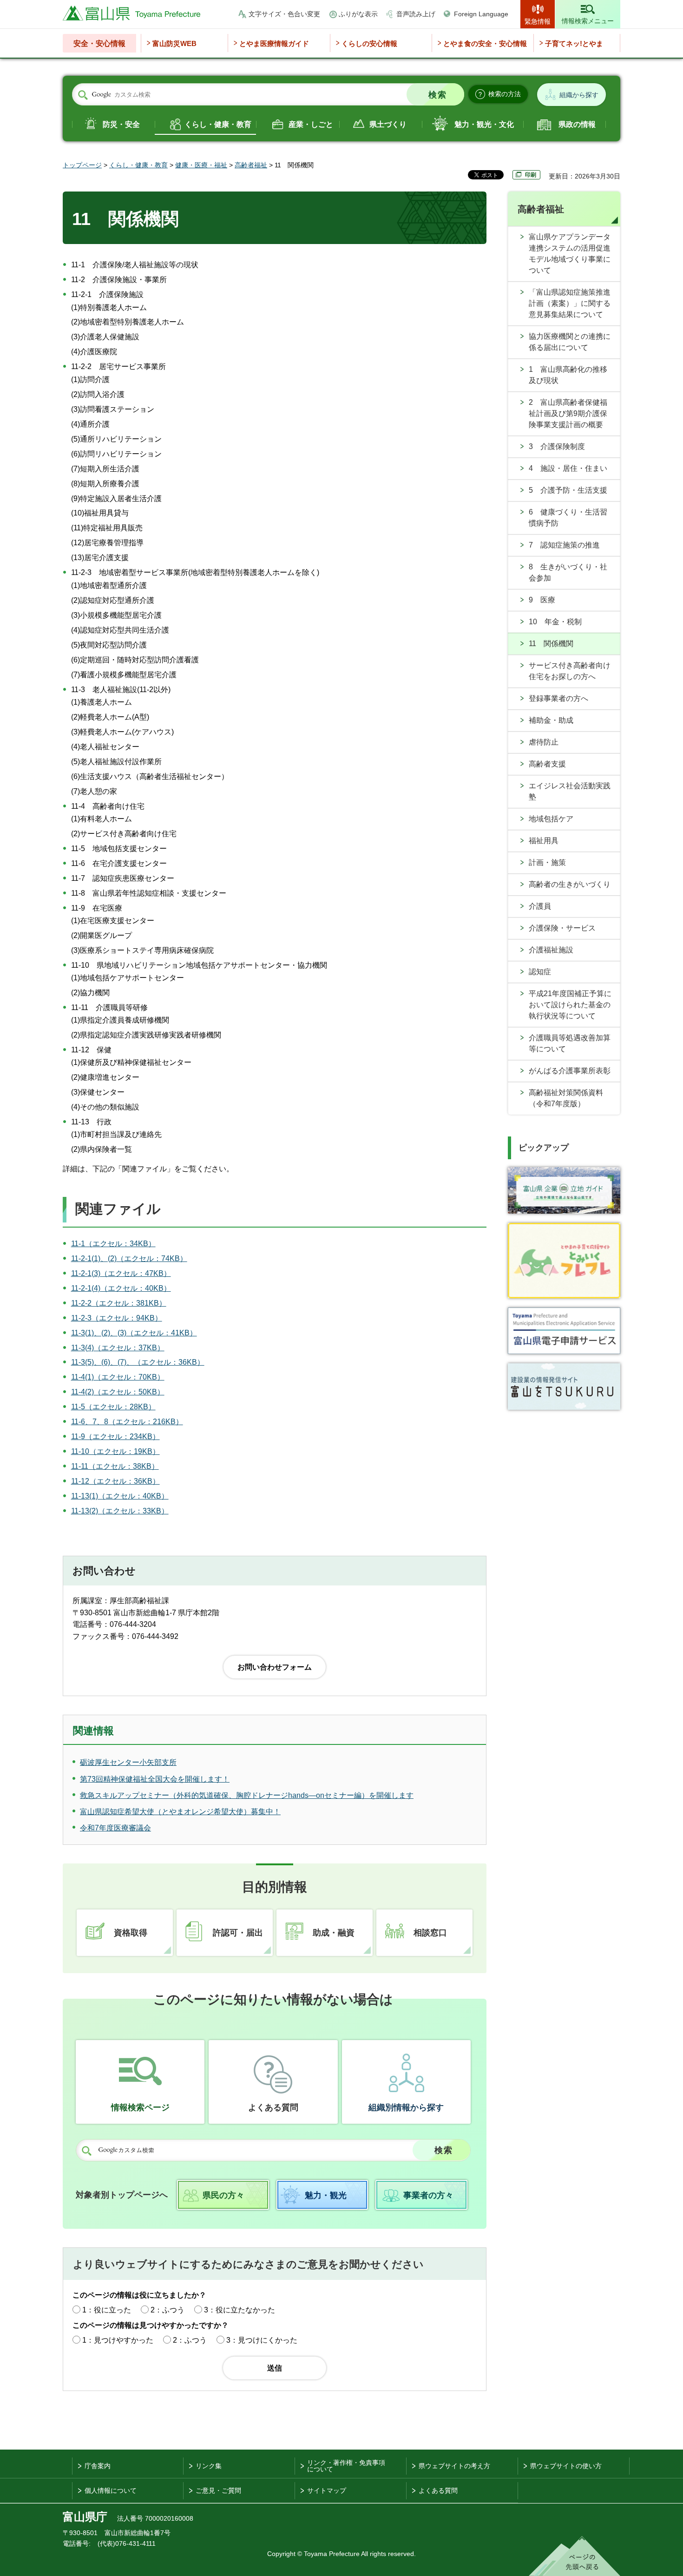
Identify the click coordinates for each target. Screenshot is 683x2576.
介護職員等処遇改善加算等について (570, 1043)
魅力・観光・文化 (484, 124)
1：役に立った (107, 2310)
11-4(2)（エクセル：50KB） (118, 1392)
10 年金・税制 (555, 622)
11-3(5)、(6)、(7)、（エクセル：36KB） (138, 1362)
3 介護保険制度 (557, 446)
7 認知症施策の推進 (564, 545)
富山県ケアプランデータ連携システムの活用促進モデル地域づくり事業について (570, 254)
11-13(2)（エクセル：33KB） (120, 1511)
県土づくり (388, 124)
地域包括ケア (551, 819)
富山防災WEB (174, 43)
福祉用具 (544, 841)
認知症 (540, 972)
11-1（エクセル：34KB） (113, 1244)
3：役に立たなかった (240, 2310)
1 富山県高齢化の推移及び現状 (568, 375)
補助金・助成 (551, 720)
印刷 (531, 175)
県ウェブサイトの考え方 (454, 2466)
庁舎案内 (98, 2466)
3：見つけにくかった (262, 2340)
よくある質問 (273, 2107)
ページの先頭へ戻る (575, 2556)
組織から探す (579, 95)
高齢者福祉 (251, 165)
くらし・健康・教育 (218, 124)
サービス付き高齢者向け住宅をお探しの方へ (570, 671)
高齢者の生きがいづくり (570, 884)
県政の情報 (577, 124)
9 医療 (542, 600)
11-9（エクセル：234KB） (115, 1437)
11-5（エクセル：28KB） (113, 1407)
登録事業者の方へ (558, 698)
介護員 (540, 906)
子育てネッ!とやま (574, 43)
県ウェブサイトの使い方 (566, 2466)
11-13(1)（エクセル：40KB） (120, 1496)
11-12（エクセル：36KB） (115, 1481)
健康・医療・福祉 (201, 165)
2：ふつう (167, 2310)
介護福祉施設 (551, 950)
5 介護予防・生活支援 (568, 490)
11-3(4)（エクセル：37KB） (118, 1348)
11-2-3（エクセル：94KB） (117, 1318)
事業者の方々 (428, 2195)
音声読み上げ (416, 14)
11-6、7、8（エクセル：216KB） (127, 1422)
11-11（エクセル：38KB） (115, 1466)
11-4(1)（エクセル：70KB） (118, 1377)
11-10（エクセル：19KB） (115, 1451)
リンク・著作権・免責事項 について (346, 2466)
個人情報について (111, 2490)
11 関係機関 (551, 644)
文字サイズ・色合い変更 (284, 14)
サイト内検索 (83, 95)
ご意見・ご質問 (218, 2490)
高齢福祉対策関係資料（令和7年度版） (566, 1098)
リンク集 (209, 2466)
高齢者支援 (547, 764)
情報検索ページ (140, 2107)
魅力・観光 (326, 2195)
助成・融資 (334, 1933)
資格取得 (131, 1933)
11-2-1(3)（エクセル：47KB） (121, 1273)
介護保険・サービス (562, 928)
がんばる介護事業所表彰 (570, 1071)
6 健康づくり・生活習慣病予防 (568, 518)
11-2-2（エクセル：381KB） (119, 1303)
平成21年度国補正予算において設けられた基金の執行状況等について (570, 1005)
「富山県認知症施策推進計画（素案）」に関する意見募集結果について (570, 303)
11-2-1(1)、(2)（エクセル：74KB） (129, 1258)
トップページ (82, 165)
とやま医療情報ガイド (274, 43)
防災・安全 (121, 124)
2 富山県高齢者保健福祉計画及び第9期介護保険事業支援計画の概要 (568, 413)
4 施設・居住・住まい (568, 468)
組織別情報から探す (406, 2107)
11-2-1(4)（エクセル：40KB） (121, 1288)
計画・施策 (547, 862)
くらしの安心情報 (369, 43)
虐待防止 (544, 742)
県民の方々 (223, 2195)
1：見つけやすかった (118, 2340)
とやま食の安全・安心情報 (485, 43)
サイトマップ (327, 2490)
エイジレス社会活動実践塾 (570, 791)
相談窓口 (430, 1933)
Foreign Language (481, 14)
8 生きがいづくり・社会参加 (568, 572)
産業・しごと (311, 124)
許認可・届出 (238, 1933)
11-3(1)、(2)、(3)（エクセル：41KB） (134, 1333)
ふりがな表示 (358, 14)
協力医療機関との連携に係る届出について (570, 342)
